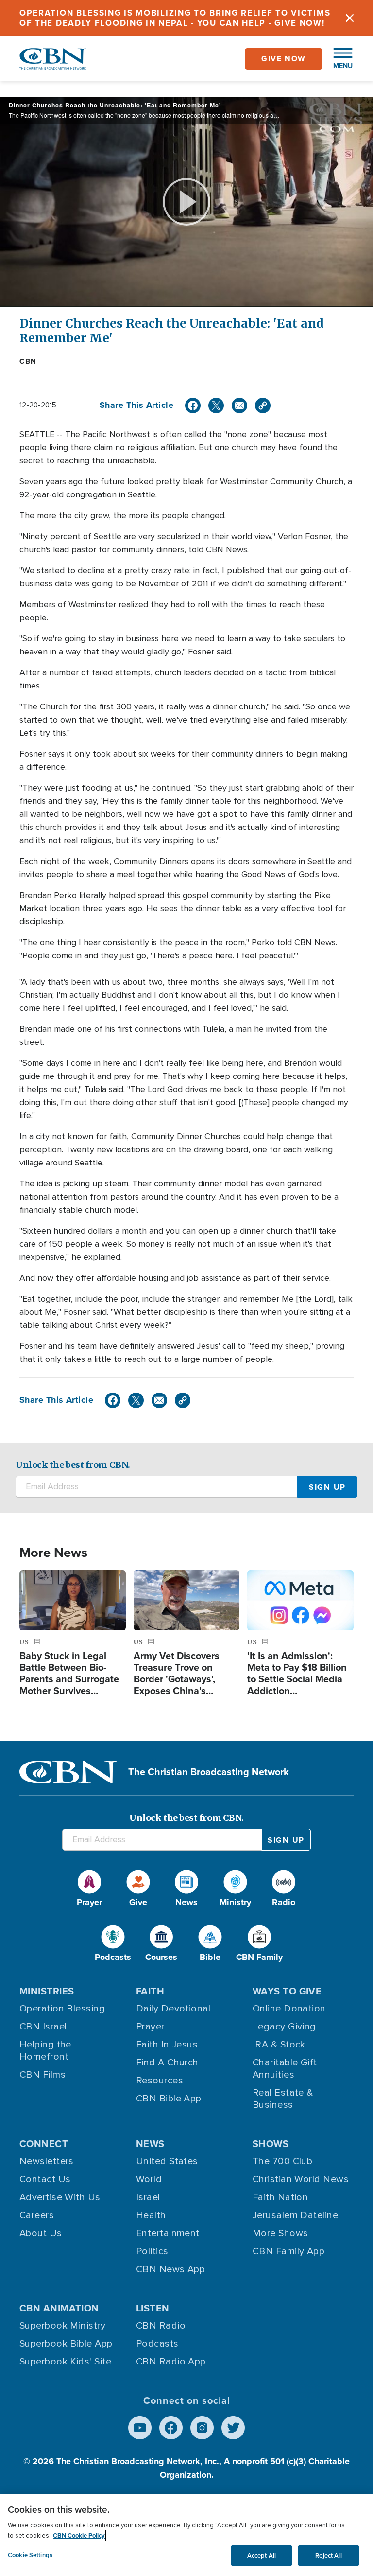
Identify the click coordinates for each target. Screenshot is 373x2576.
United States (167, 2161)
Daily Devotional (173, 2009)
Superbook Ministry (62, 2326)
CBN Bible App (169, 2099)
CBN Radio (161, 2326)
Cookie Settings (30, 2555)
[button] (338, 59)
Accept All (262, 2555)
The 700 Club (282, 2161)
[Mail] (239, 406)
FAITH (150, 1991)
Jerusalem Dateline (295, 2215)
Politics (152, 2251)
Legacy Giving (284, 2027)
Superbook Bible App (66, 2344)
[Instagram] (202, 2428)
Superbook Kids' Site (65, 2362)
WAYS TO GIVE (287, 1991)
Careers (37, 2215)
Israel (148, 2197)
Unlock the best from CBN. (73, 1465)
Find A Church (167, 2063)
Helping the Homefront (45, 2051)
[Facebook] (193, 406)
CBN (28, 361)
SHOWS (271, 2144)
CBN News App (170, 2269)
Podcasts (157, 2344)
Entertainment (168, 2233)
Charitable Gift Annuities (285, 2069)
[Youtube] (140, 2428)
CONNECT (44, 2144)
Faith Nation (280, 2197)
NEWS (150, 2144)
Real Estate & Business (283, 2099)
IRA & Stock (279, 2045)
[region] (186, 2535)
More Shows (280, 2233)
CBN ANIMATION (59, 2308)
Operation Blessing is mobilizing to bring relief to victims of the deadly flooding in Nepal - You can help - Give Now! (175, 18)
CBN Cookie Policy (79, 2535)
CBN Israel (43, 2027)
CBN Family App (288, 2251)
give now (284, 59)
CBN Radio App (171, 2362)
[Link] (263, 406)
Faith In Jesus (167, 2045)
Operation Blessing (62, 2009)
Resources (160, 2081)
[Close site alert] (350, 18)
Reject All (328, 2555)
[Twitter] (216, 406)
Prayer (150, 2027)
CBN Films (42, 2075)
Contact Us (45, 2179)
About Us (41, 2233)
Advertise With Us (60, 2197)
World (149, 2179)
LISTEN (153, 2308)
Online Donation (289, 2009)
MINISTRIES (47, 1991)
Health (151, 2215)
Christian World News (301, 2179)
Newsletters (47, 2161)
